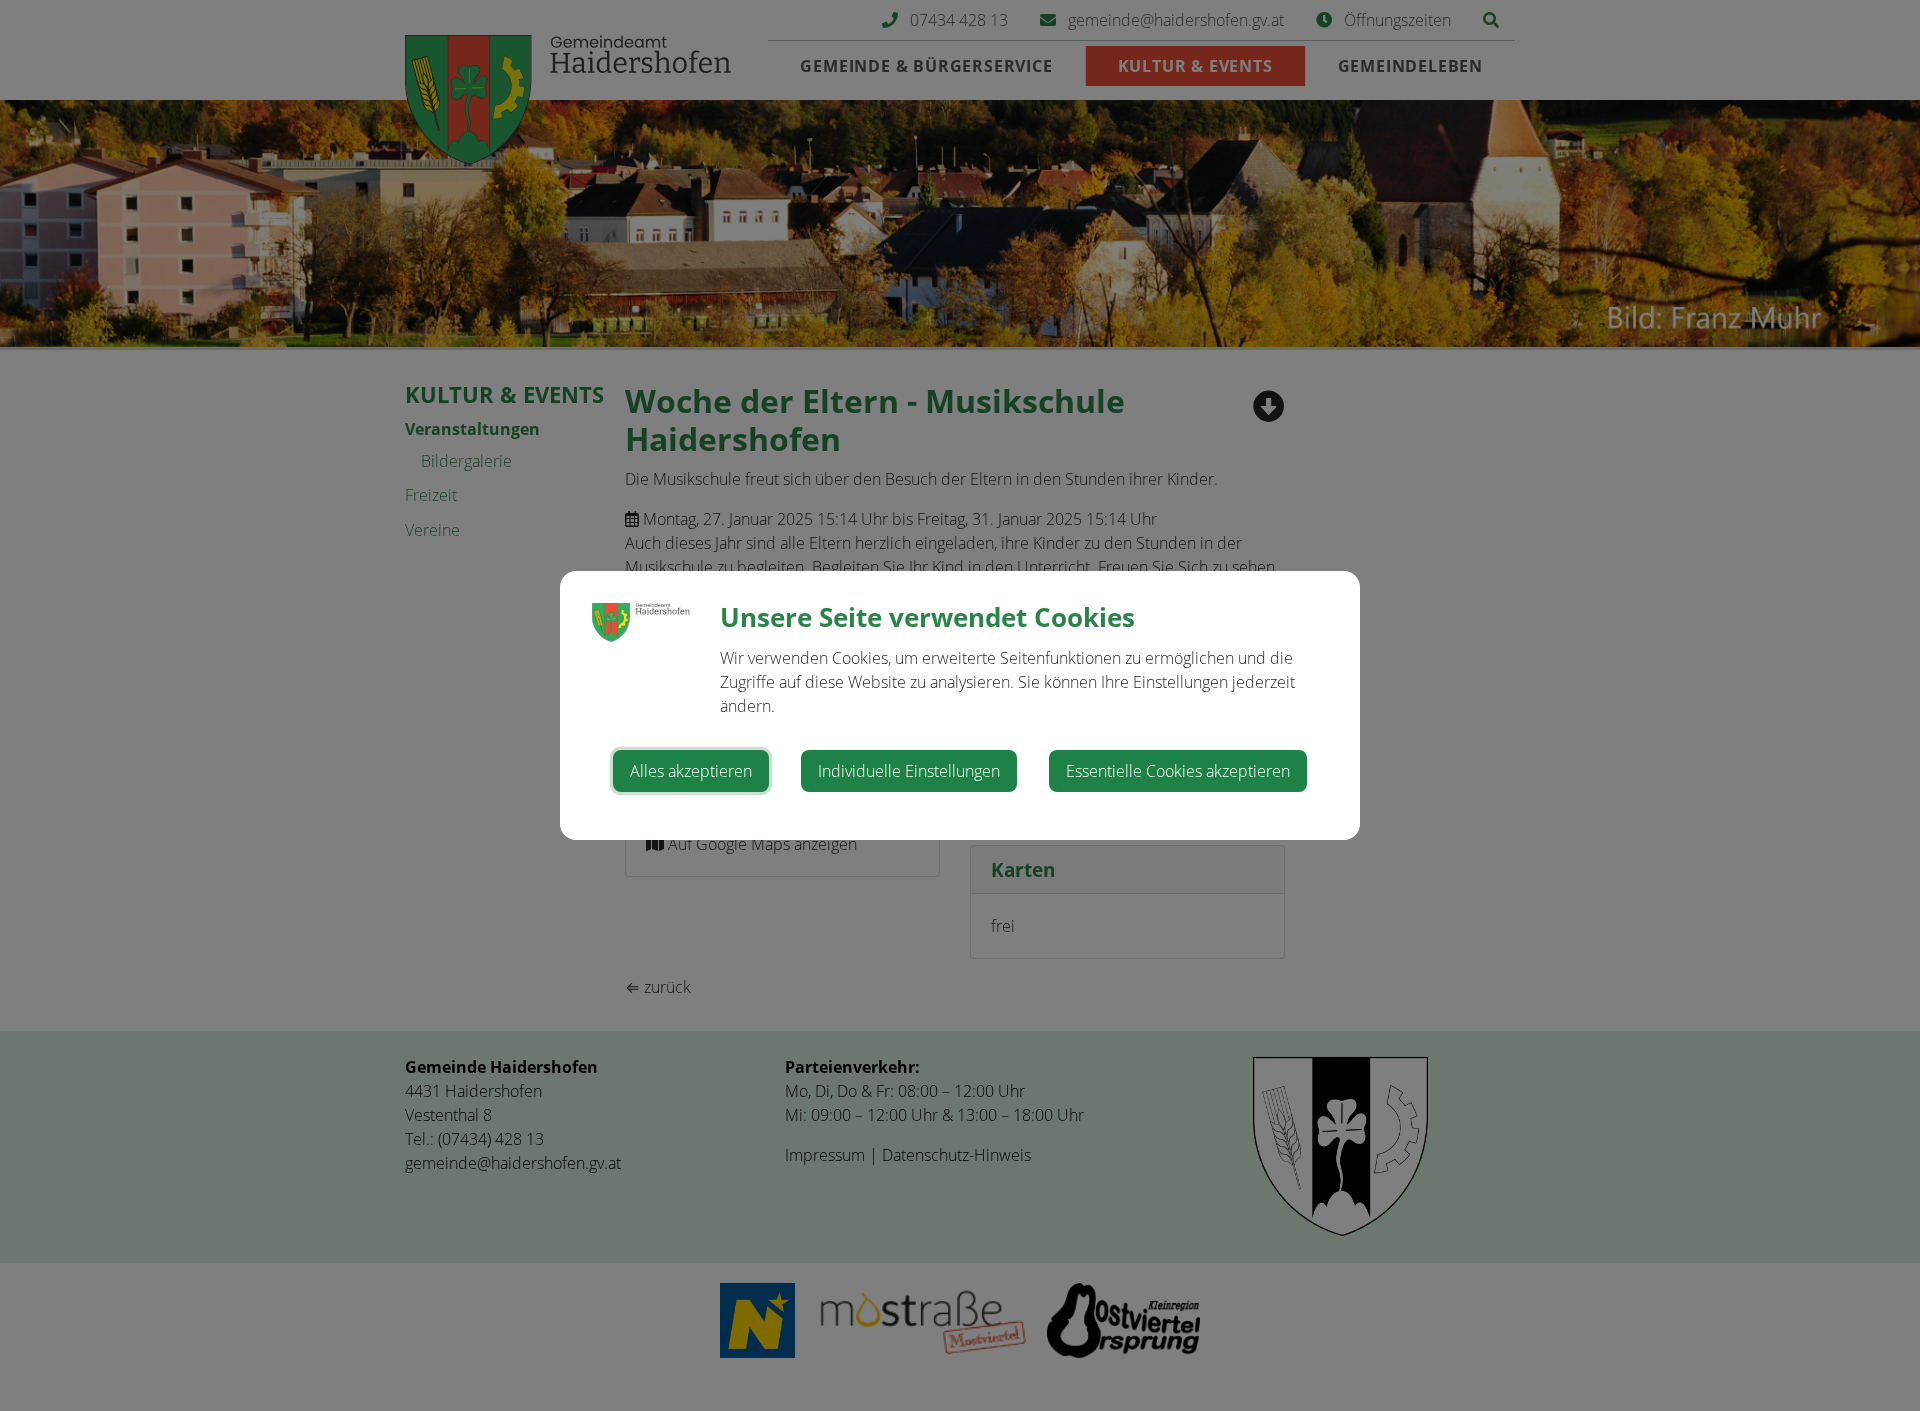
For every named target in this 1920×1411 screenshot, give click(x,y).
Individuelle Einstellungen (909, 771)
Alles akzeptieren (691, 771)
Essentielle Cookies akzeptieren (1178, 771)
